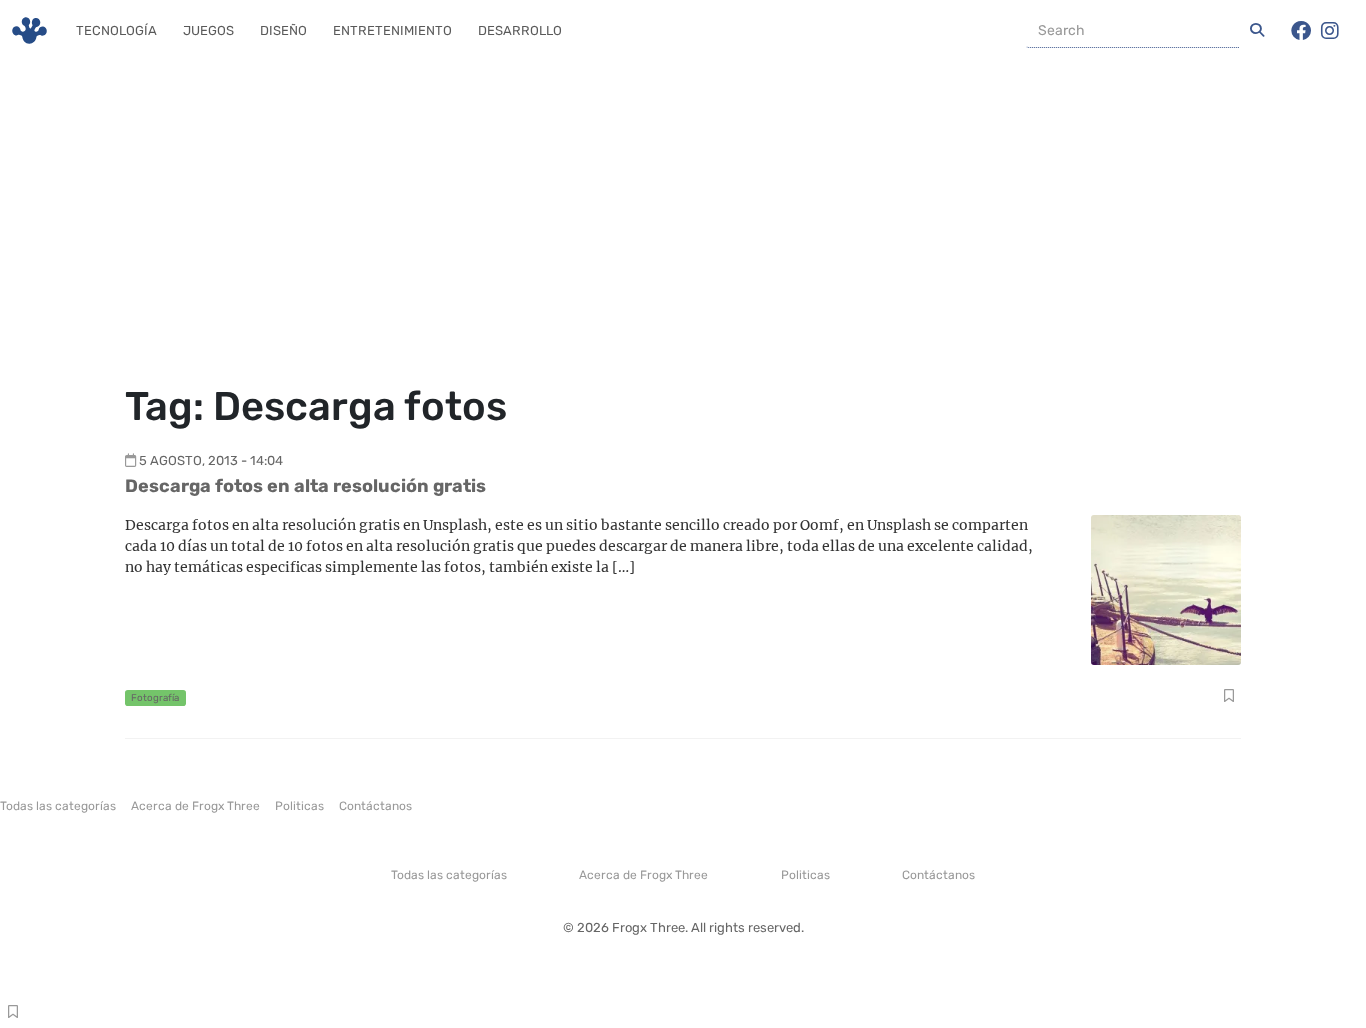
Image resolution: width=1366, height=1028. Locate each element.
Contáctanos (375, 806)
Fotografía (155, 697)
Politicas (299, 806)
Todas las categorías (58, 806)
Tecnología (116, 30)
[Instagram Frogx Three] (1330, 31)
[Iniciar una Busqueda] (1257, 31)
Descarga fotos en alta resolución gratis (305, 486)
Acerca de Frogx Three (195, 806)
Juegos (208, 30)
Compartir (1228, 698)
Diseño (283, 30)
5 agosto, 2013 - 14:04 (211, 460)
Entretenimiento (392, 30)
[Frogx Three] (29, 30)
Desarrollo (520, 30)
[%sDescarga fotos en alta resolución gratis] (1166, 588)
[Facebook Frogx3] (1301, 31)
